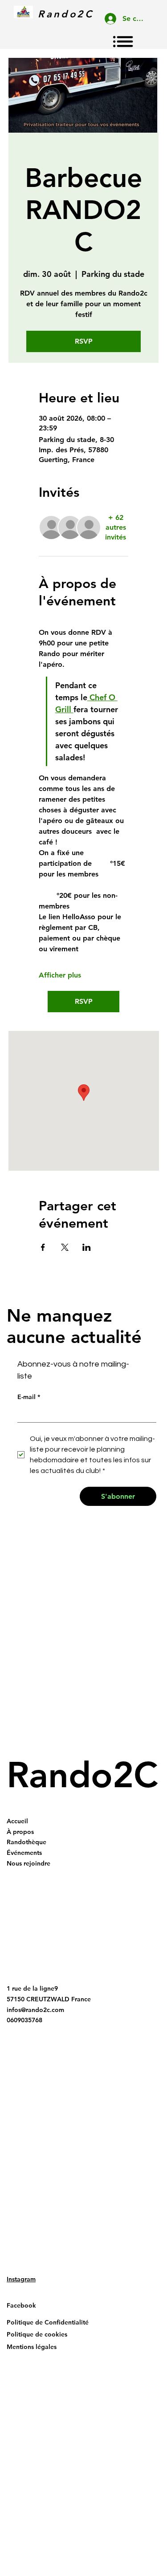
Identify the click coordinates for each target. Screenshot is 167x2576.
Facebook (21, 2305)
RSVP (84, 341)
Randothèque (26, 1842)
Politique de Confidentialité (48, 2322)
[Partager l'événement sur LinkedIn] (87, 1247)
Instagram (21, 2279)
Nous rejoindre (29, 1863)
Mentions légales (32, 2347)
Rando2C (82, 1775)
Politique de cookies (37, 2334)
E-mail (29, 1397)
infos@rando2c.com (35, 2010)
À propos (20, 1832)
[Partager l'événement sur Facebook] (43, 1247)
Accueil (17, 1821)
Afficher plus (60, 975)
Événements (24, 1853)
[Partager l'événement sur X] (65, 1247)
